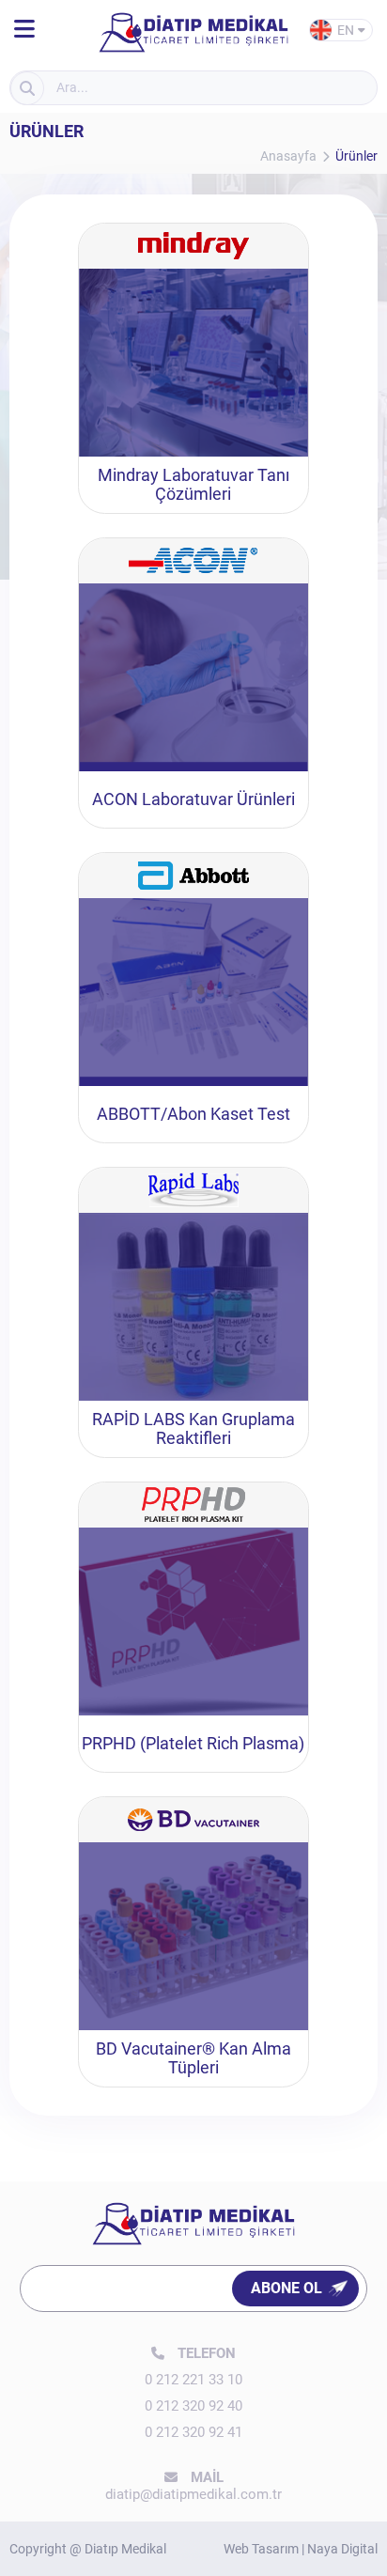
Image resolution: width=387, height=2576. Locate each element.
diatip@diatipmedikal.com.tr (193, 2494)
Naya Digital (342, 2549)
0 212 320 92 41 (193, 2432)
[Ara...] (27, 88)
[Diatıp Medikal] (24, 30)
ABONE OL (286, 2288)
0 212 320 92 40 (193, 2406)
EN (348, 32)
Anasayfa (288, 156)
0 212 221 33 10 (193, 2380)
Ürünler (356, 156)
